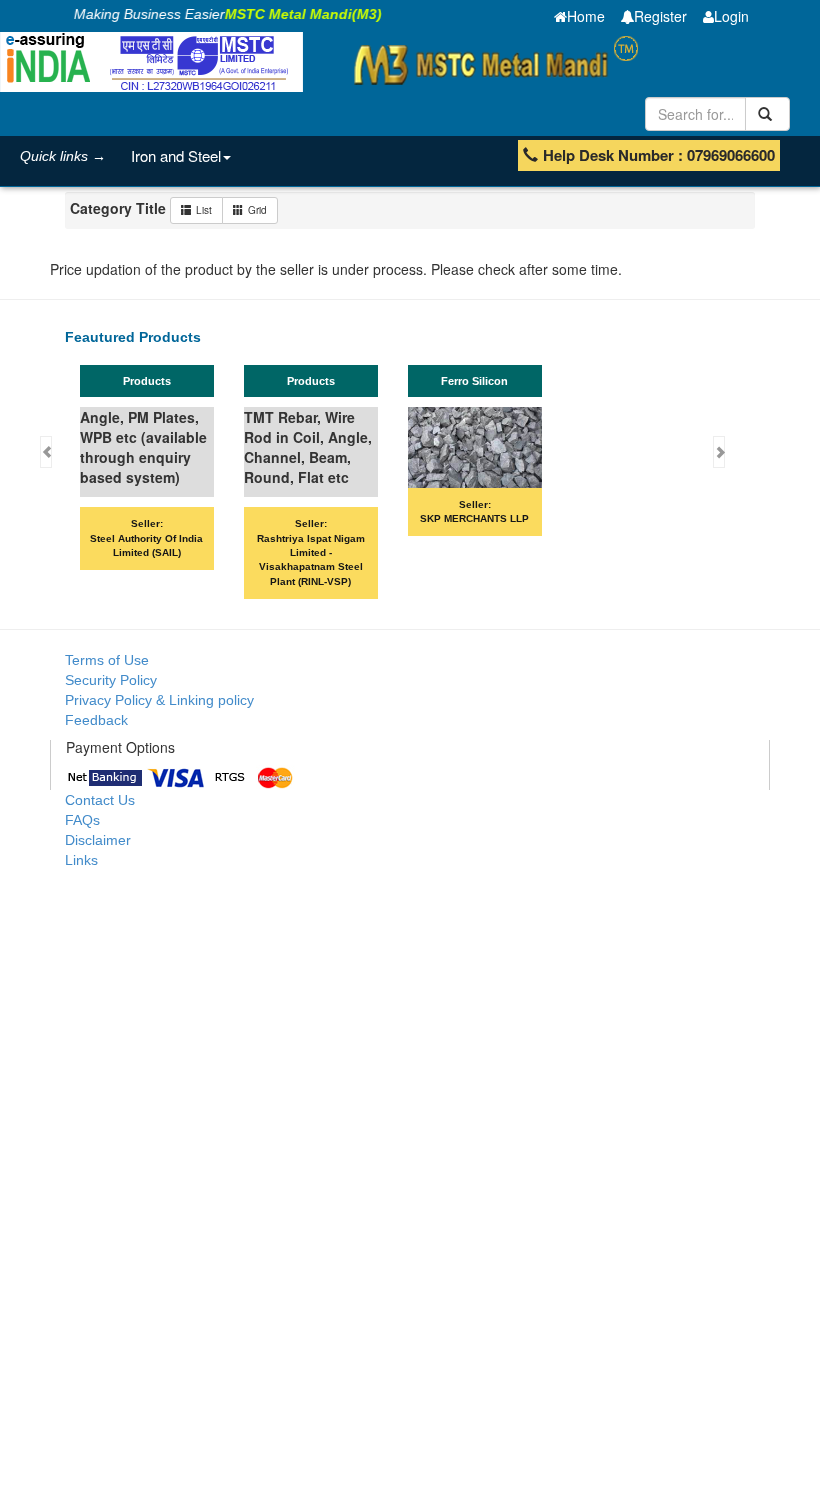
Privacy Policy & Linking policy (159, 700)
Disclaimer (98, 840)
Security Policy (111, 680)
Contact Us (100, 800)
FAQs (82, 820)
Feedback (96, 720)
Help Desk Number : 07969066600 (659, 155)
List (204, 210)
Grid (257, 210)
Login (731, 16)
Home (586, 16)
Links (81, 860)
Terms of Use (107, 660)
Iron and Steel (176, 155)
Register (660, 16)
